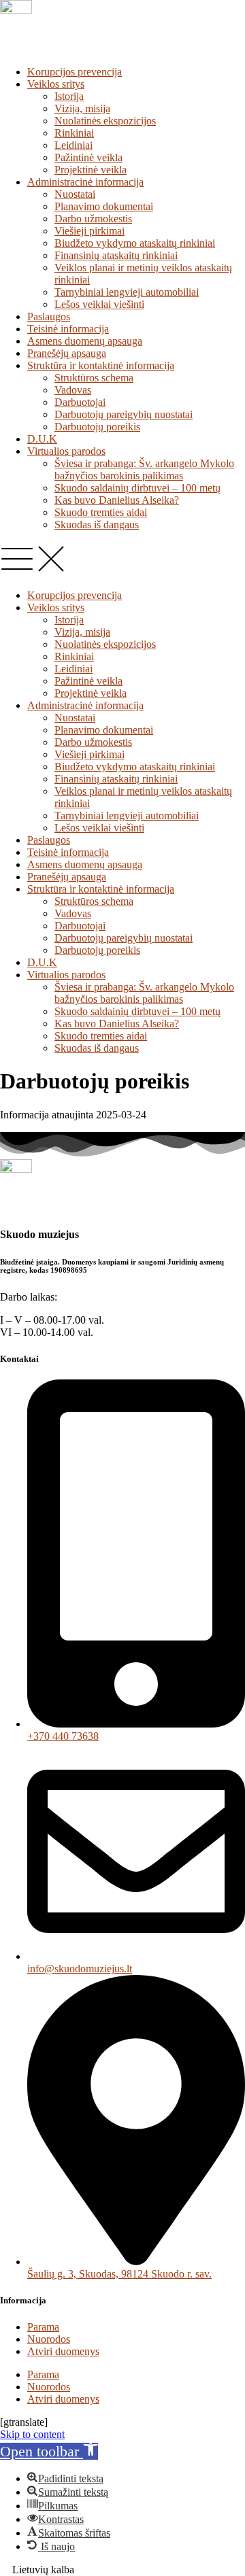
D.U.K (42, 439)
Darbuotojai (80, 402)
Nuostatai (75, 194)
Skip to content (32, 2434)
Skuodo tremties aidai (101, 512)
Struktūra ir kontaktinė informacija (101, 365)
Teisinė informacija (68, 329)
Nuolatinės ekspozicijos (105, 121)
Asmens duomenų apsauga (85, 341)
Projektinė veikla (91, 170)
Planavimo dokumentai (104, 206)
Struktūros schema (94, 378)
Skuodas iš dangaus (97, 525)
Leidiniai (73, 145)
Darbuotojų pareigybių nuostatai (124, 414)
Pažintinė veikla (88, 157)
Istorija (69, 96)
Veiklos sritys (56, 84)
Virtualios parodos (66, 451)
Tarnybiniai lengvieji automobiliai (127, 292)
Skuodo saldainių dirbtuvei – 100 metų (137, 488)
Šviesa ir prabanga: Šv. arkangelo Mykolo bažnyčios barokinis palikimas (144, 469)
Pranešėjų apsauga (67, 353)
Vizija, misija (82, 108)
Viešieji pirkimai (89, 231)
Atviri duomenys (63, 2351)
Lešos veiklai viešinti (99, 304)
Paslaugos (49, 316)
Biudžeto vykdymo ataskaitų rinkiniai (135, 243)
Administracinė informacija (85, 182)
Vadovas (73, 390)
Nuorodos (49, 2339)
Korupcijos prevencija (75, 72)
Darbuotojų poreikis (97, 427)
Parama (43, 2327)
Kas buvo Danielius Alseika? (117, 500)
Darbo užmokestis (93, 219)
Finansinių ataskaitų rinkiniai (116, 255)
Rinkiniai (74, 133)
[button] (122, 560)
